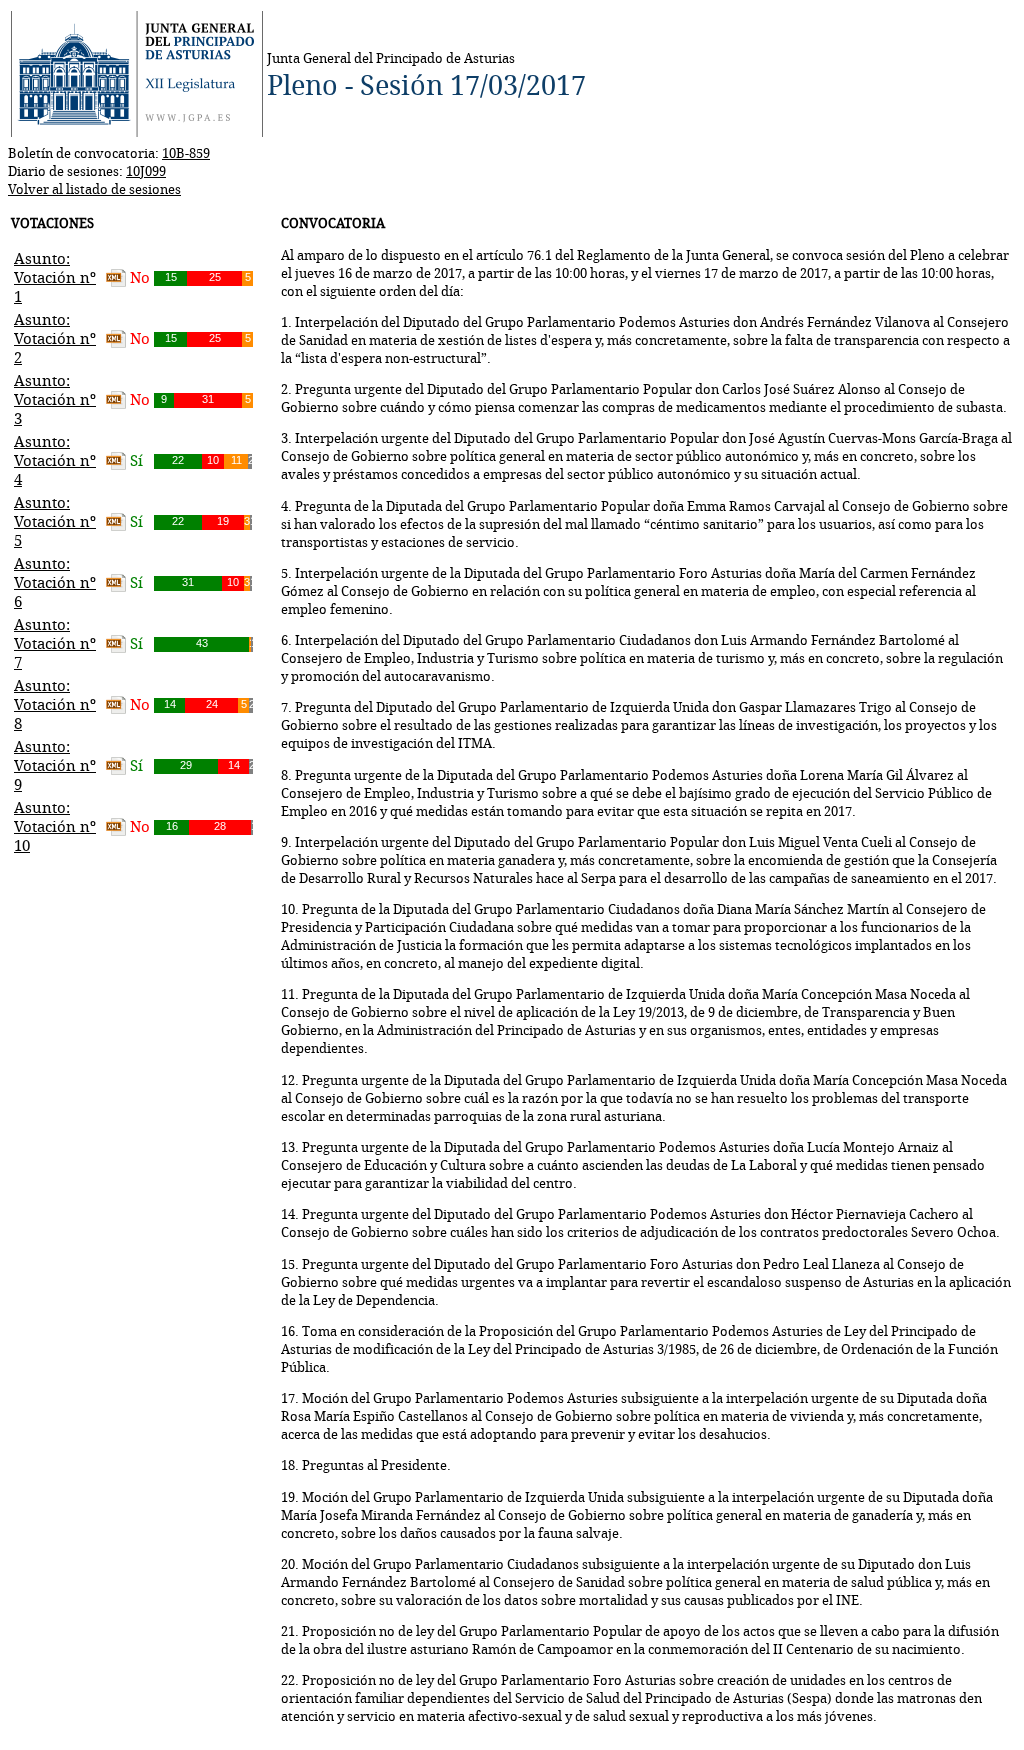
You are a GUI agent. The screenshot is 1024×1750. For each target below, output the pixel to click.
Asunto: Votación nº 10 (55, 826)
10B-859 (186, 153)
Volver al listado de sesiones (94, 189)
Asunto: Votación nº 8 (55, 704)
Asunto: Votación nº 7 (55, 643)
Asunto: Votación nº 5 (55, 521)
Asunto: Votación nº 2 (55, 338)
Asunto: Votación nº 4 (55, 460)
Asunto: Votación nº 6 (55, 582)
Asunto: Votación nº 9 (55, 765)
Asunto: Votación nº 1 (55, 277)
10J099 (146, 171)
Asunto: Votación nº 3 (55, 399)
